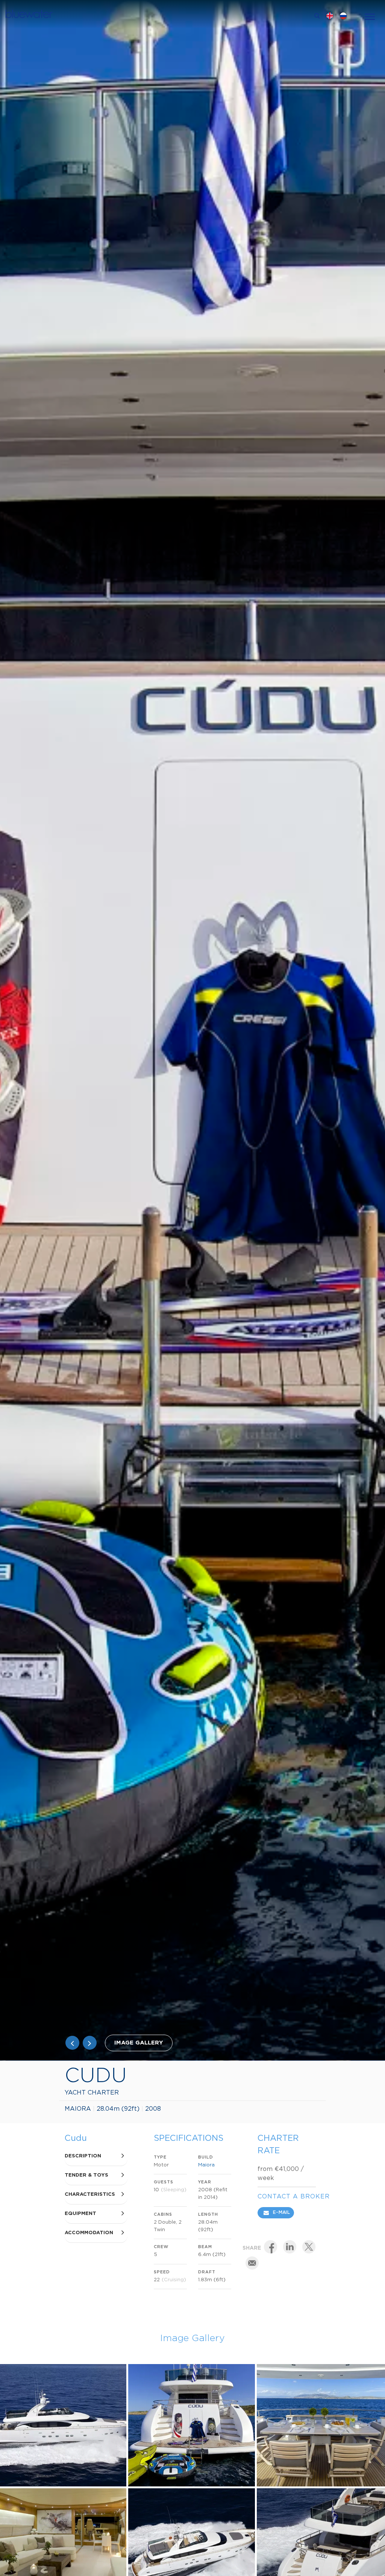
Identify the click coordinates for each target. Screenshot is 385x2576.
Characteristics (90, 2194)
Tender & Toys (86, 2175)
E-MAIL (281, 2213)
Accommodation (89, 2233)
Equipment (80, 2214)
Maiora (206, 2165)
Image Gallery (139, 2043)
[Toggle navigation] (370, 16)
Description (83, 2156)
